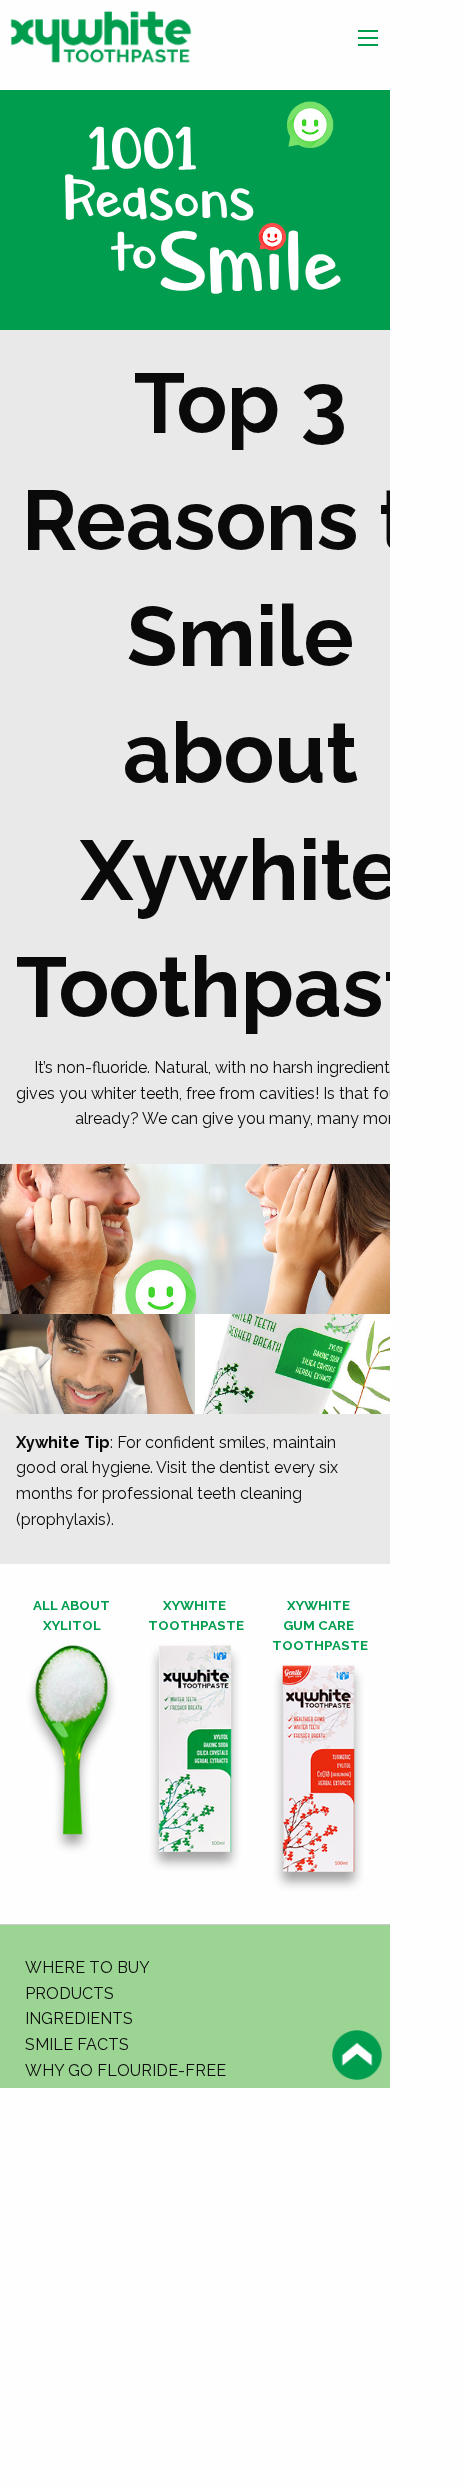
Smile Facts (77, 2044)
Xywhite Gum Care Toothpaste (320, 1625)
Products (69, 1993)
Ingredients (79, 2018)
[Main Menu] (368, 38)
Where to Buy (87, 1967)
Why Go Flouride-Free (125, 2070)
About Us (66, 2095)
